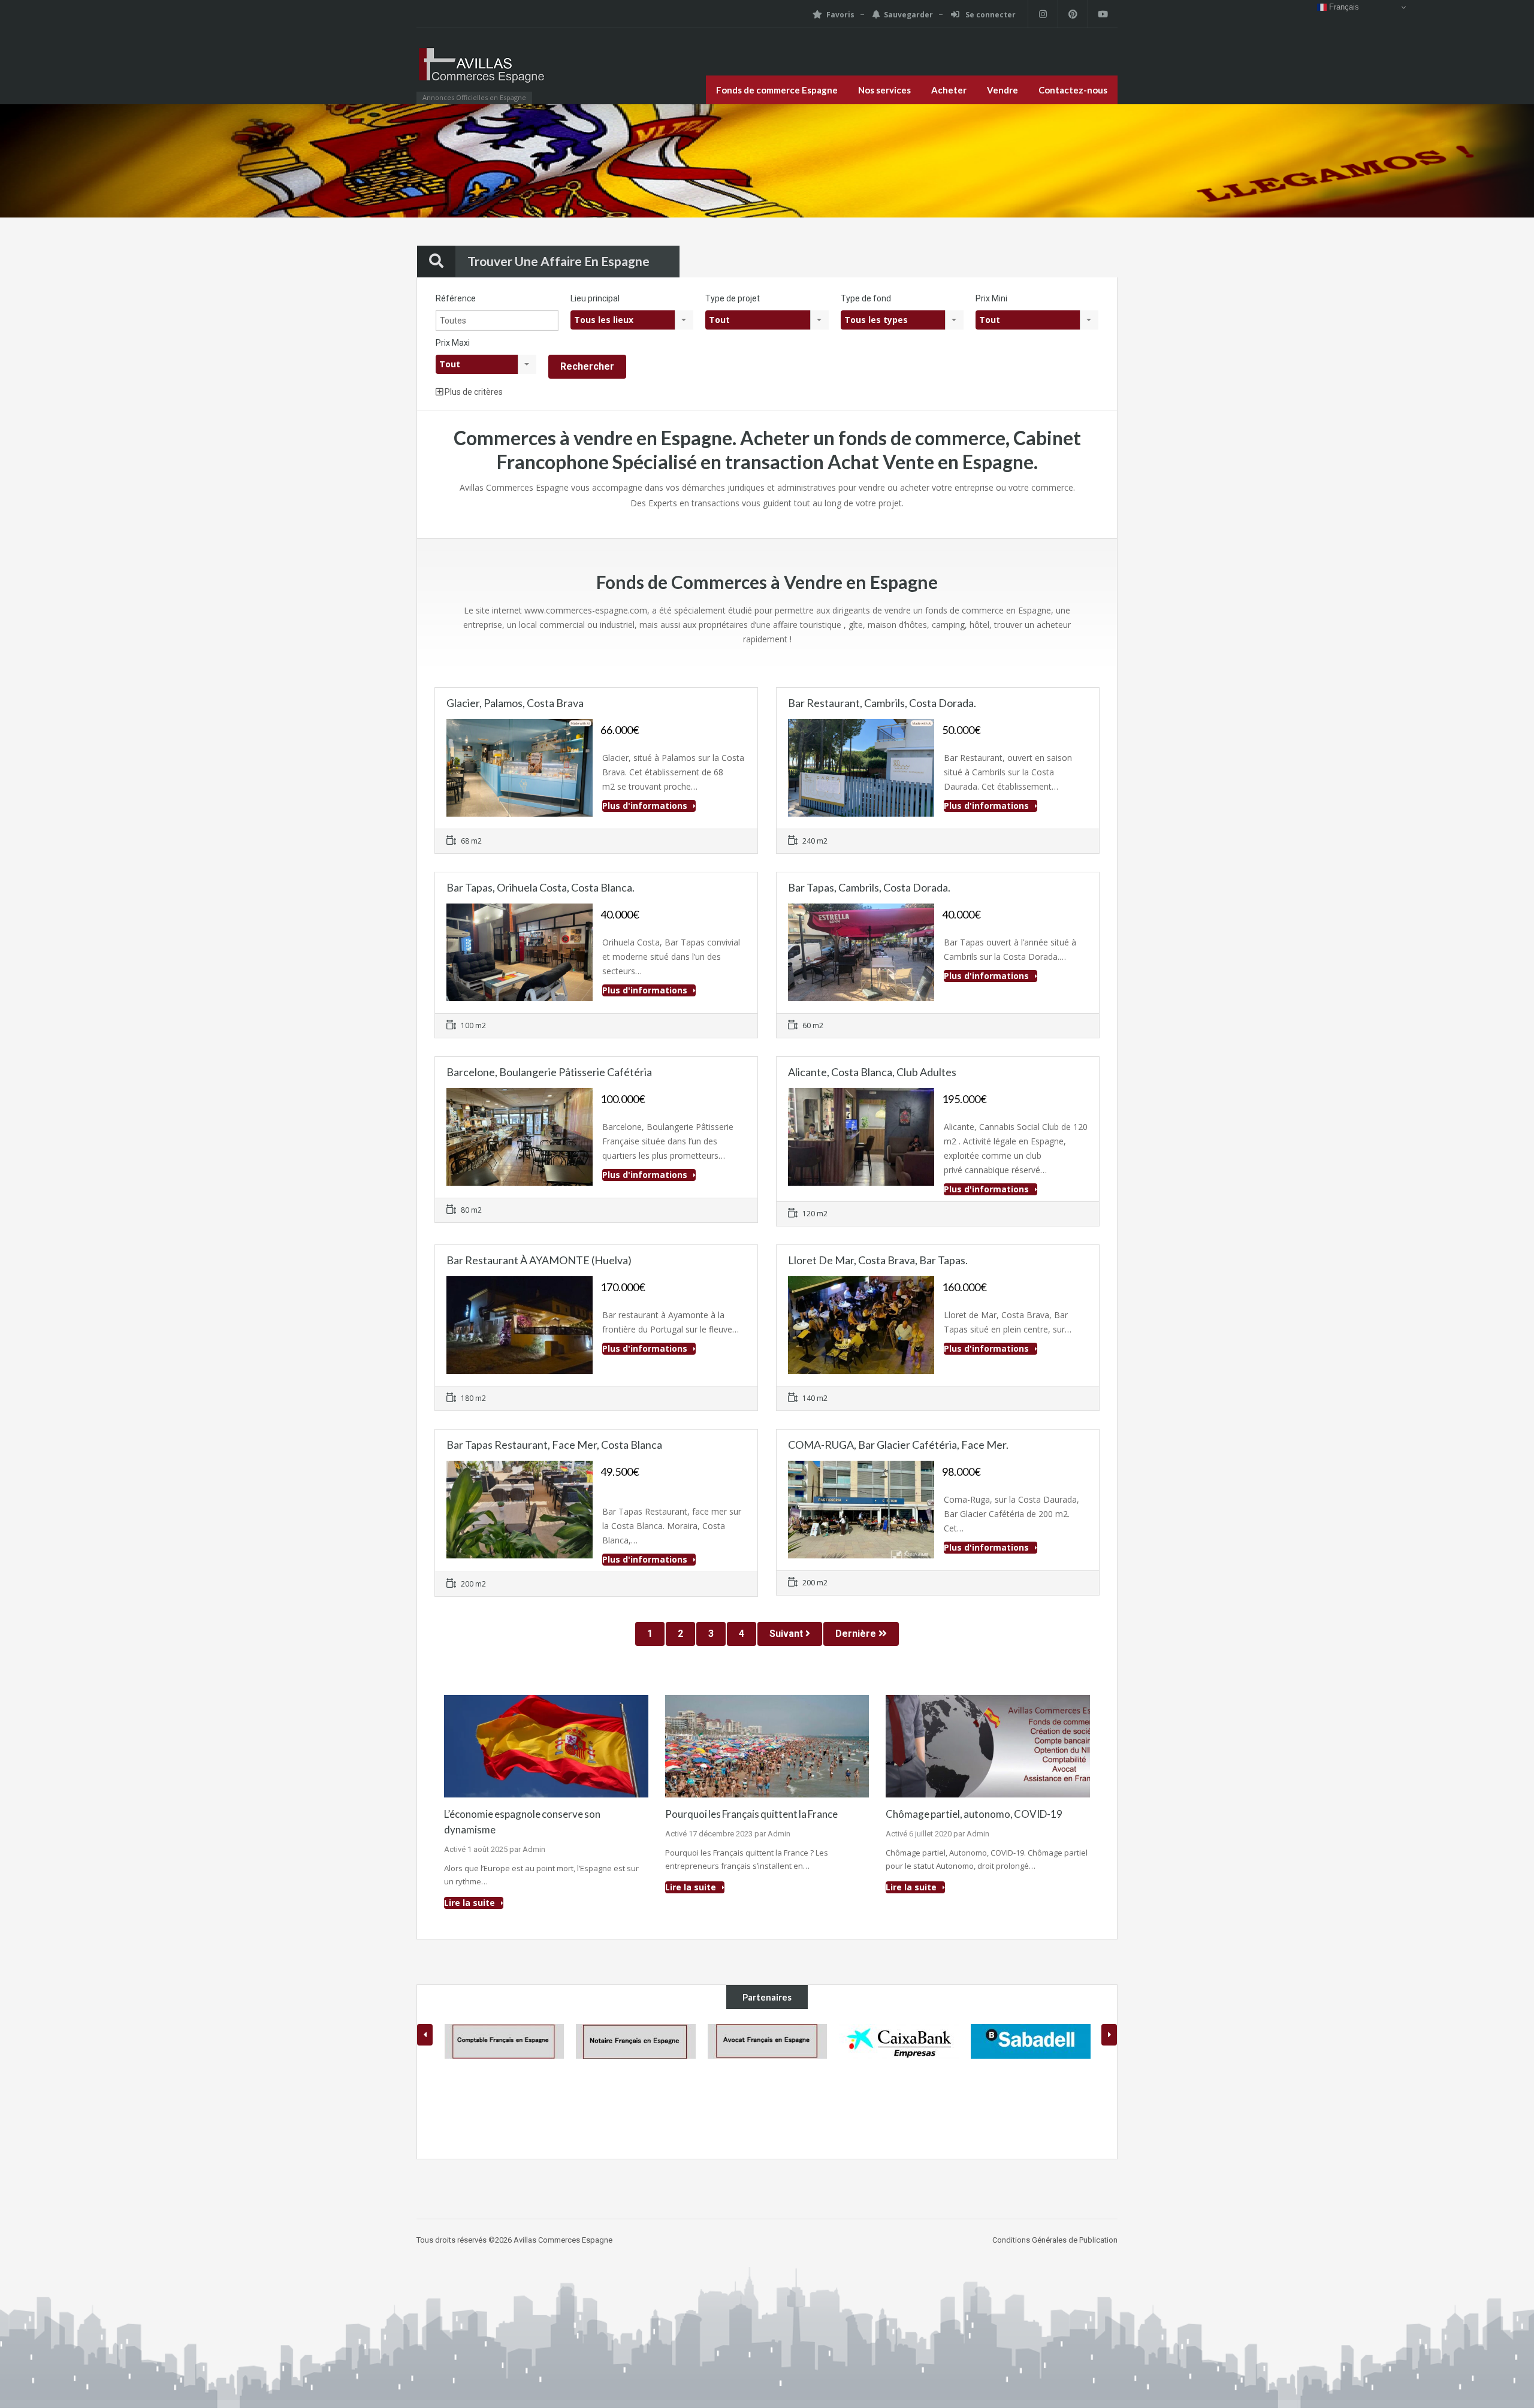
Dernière (857, 1634)
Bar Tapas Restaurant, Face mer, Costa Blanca (554, 1445)
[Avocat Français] (636, 2041)
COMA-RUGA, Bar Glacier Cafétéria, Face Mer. (898, 1445)
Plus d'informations (646, 806)
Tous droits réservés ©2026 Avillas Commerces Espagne (514, 2240)
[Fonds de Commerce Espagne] (482, 72)
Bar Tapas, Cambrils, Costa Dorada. (869, 887)
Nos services (884, 90)
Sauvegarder (908, 15)
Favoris (840, 15)
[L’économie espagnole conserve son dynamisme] (546, 1745)
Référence (456, 298)
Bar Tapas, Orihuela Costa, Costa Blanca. (540, 887)
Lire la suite (471, 1903)
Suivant (787, 1634)
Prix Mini (991, 298)
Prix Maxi (453, 343)
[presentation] (425, 2035)
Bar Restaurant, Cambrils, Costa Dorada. (882, 703)
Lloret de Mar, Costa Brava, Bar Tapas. (878, 1260)
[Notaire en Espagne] (504, 2041)
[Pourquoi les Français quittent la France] (767, 1745)
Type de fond (866, 298)
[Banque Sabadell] (899, 2041)
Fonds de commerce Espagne (777, 90)
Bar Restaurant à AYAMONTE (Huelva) (539, 1260)
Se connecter (990, 15)
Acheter (949, 90)
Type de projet (733, 298)
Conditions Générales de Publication (1055, 2240)
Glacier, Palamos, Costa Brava (515, 703)
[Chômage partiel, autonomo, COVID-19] (988, 1745)
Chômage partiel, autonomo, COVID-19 (974, 1814)
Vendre (1002, 90)
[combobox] (632, 320)
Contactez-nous (1073, 90)
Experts (663, 503)
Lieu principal (595, 298)
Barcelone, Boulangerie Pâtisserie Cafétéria (549, 1072)
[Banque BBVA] (1031, 2084)
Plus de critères (473, 392)
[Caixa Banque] (767, 2041)
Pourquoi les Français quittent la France (751, 1814)
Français (1343, 7)
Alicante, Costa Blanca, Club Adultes (872, 1072)
